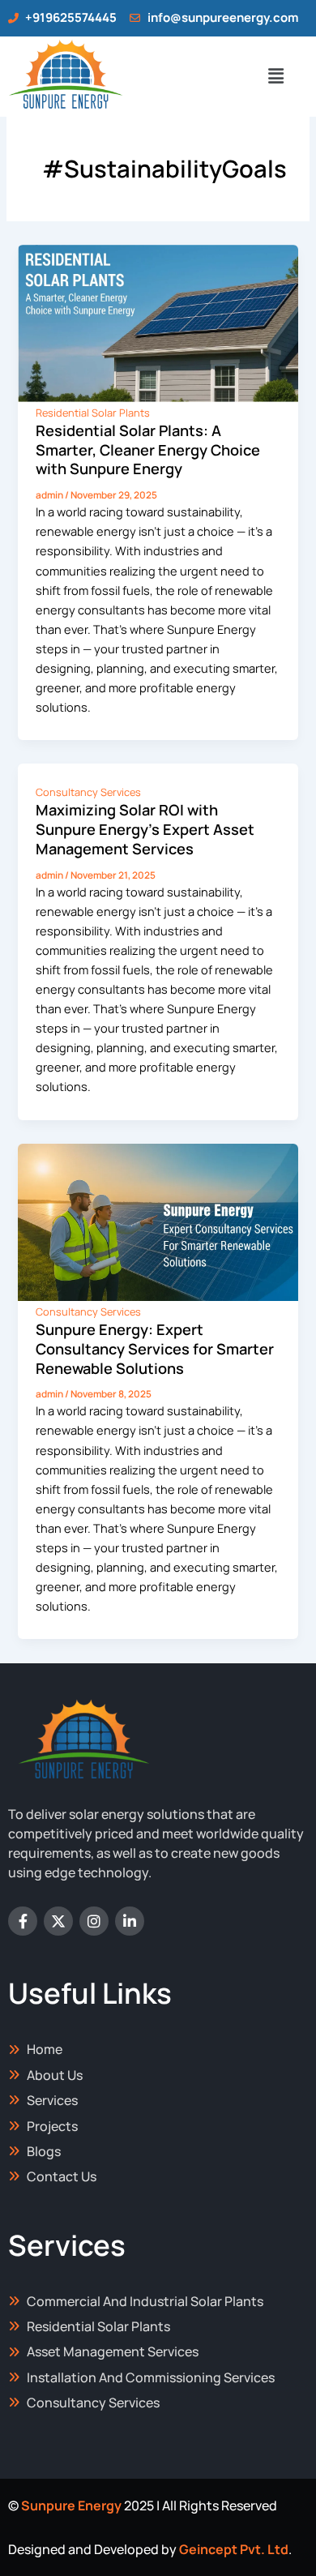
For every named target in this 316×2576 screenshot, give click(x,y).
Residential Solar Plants (93, 413)
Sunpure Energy (71, 2505)
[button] (275, 77)
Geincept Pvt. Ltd (234, 2549)
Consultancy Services (88, 792)
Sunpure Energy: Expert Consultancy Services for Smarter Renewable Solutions (155, 1348)
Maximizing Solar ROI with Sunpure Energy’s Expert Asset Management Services (145, 829)
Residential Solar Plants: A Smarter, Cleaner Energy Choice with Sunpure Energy (148, 449)
